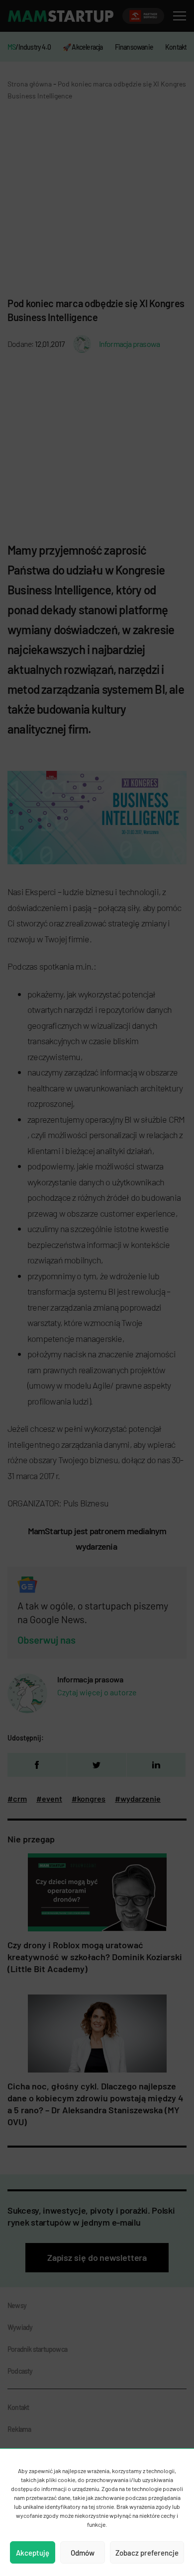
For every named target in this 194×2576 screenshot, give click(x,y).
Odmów (83, 2553)
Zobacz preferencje (147, 2553)
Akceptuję (33, 2553)
